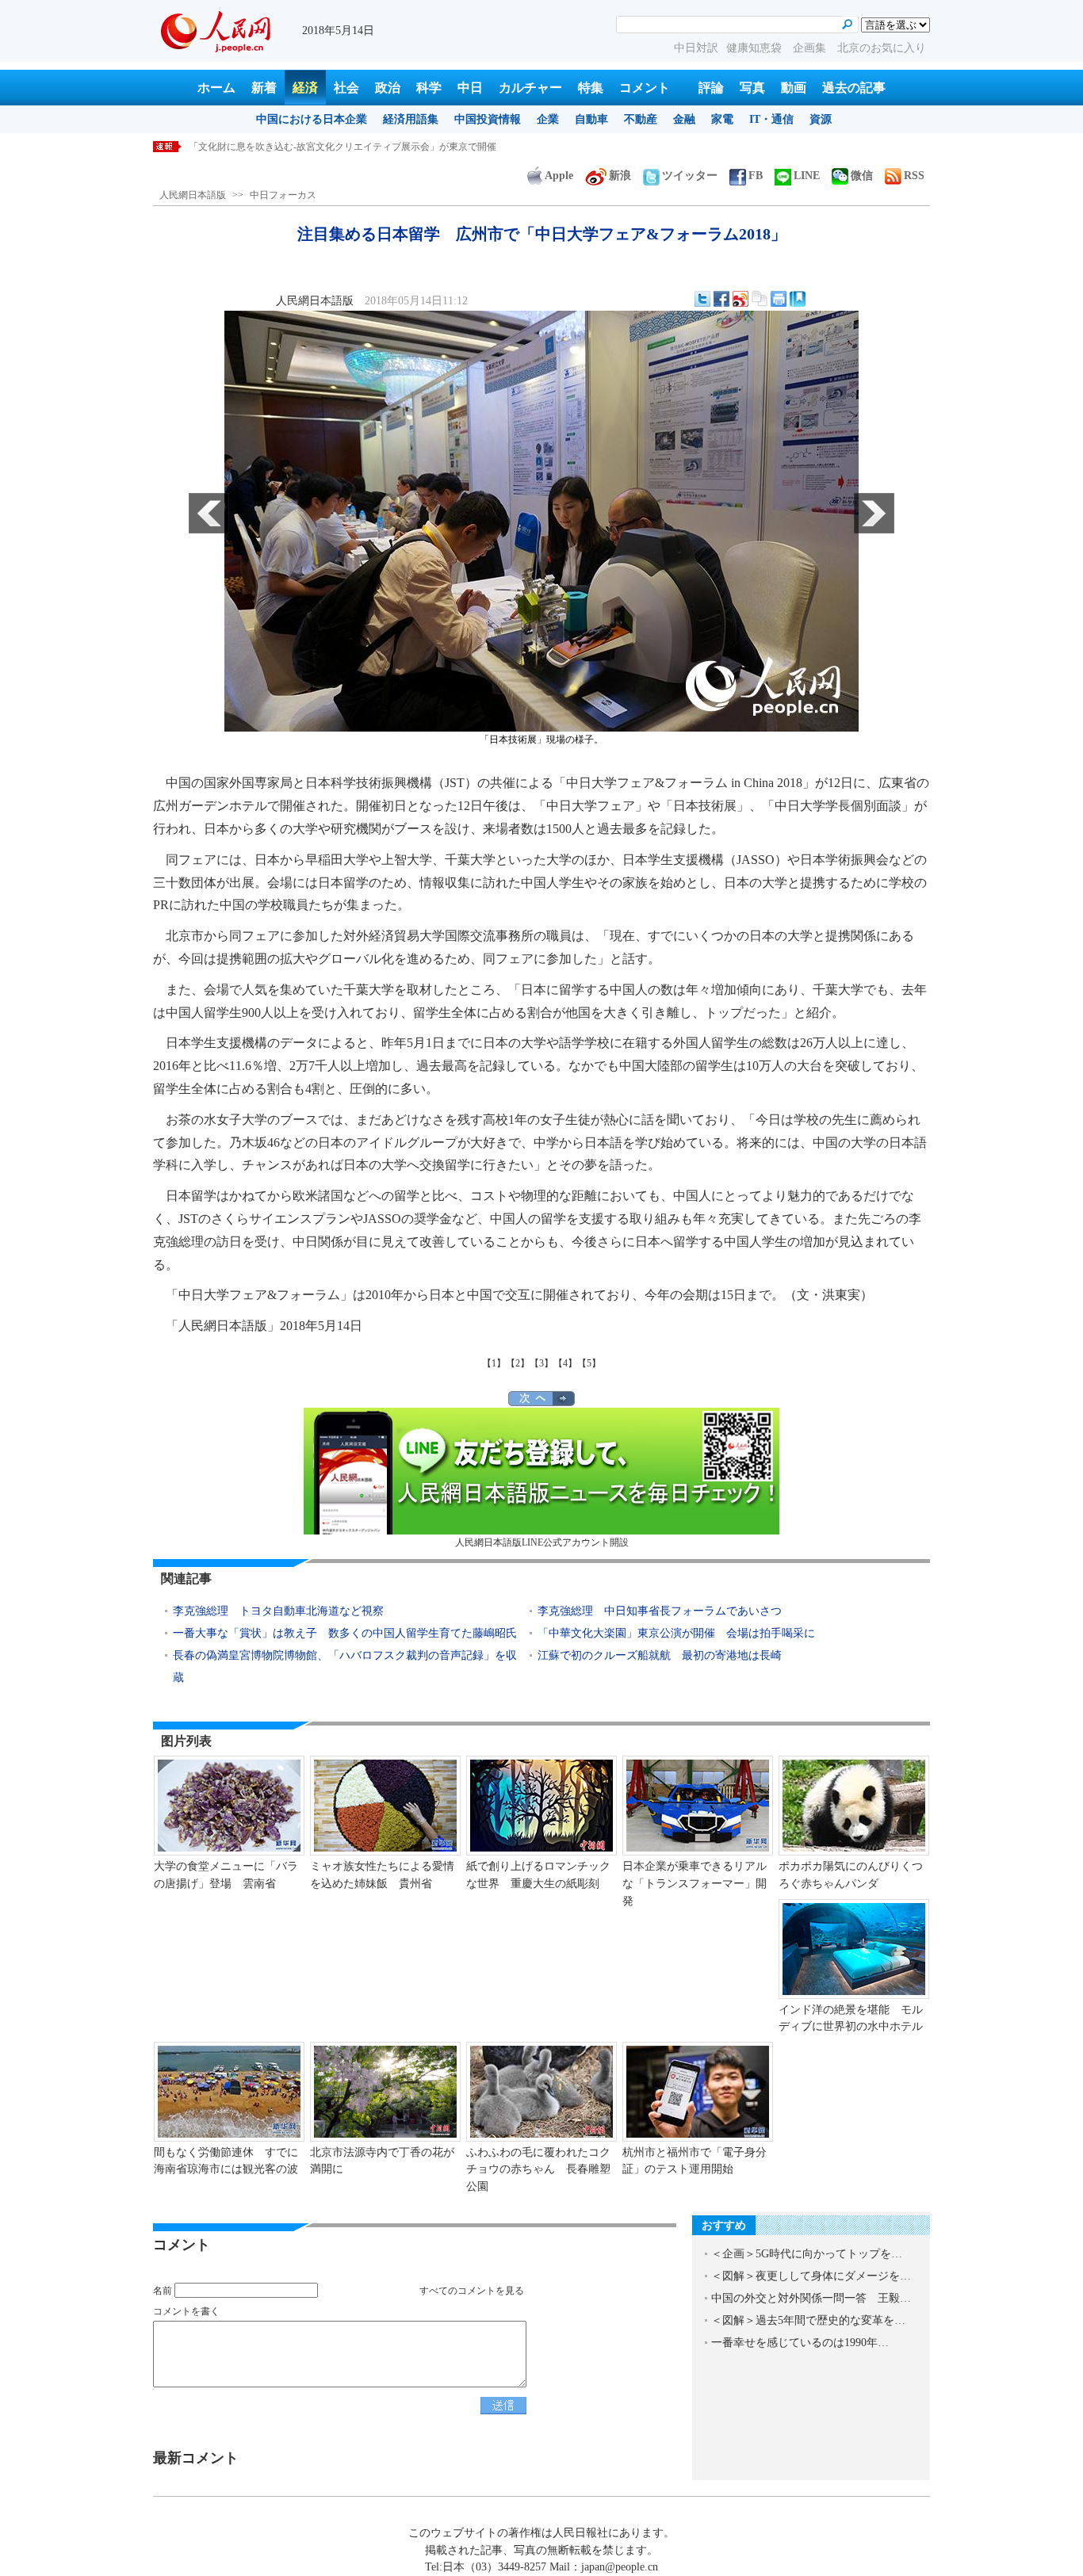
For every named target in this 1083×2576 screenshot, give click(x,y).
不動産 (641, 119)
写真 (752, 88)
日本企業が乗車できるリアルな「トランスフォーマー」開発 (695, 1883)
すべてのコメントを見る (472, 2291)
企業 (548, 119)
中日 (470, 88)
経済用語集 (411, 119)
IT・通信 (771, 119)
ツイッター (690, 176)
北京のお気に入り (882, 48)
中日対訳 (696, 48)
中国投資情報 (488, 119)
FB (756, 176)
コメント (645, 88)
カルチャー (530, 88)
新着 (264, 88)
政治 (388, 88)
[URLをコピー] (760, 299)
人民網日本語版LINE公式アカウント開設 (542, 1542)
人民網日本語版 (193, 195)
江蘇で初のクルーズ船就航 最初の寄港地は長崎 (660, 1655)
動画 (794, 88)
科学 (429, 88)
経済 (305, 88)
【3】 (541, 1363)
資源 (821, 119)
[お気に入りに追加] (798, 299)
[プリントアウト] (779, 299)
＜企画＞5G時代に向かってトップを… (807, 2254)
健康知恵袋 (756, 48)
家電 (722, 119)
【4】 (565, 1363)
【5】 (589, 1363)
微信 (862, 176)
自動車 (591, 119)
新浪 (620, 176)
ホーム (216, 88)
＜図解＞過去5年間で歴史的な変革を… (808, 2320)
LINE (807, 176)
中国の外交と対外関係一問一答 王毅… (811, 2298)
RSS (914, 176)
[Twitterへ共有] (702, 299)
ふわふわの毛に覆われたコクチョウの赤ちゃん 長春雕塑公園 (538, 2169)
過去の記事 (854, 88)
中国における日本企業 (312, 119)
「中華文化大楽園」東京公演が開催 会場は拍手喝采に (676, 1633)
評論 (711, 88)
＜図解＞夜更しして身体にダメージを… (811, 2276)
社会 (346, 88)
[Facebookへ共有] (721, 299)
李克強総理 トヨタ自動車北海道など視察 (278, 1611)
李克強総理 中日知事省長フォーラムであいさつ (660, 1611)
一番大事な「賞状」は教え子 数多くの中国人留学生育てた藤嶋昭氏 (345, 1633)
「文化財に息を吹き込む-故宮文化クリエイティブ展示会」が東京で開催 (343, 147)
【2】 (518, 1363)
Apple (559, 176)
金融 (684, 119)
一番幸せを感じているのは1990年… (800, 2343)
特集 (591, 88)
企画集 (811, 48)
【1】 (494, 1363)
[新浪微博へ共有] (740, 299)
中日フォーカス (283, 195)
